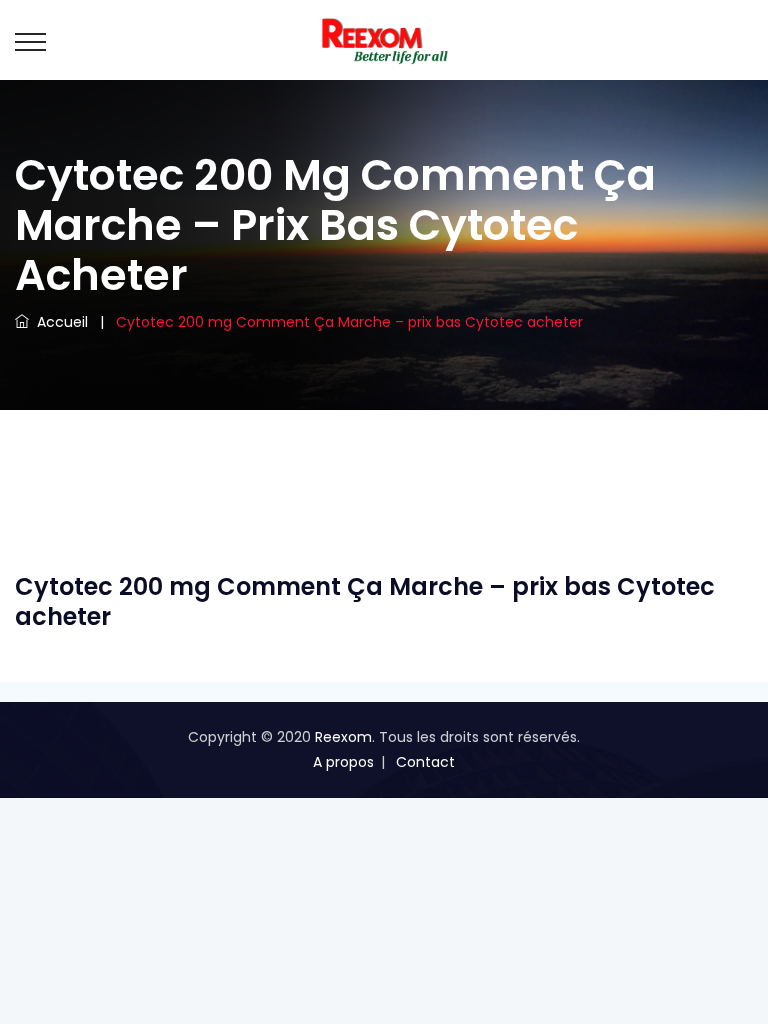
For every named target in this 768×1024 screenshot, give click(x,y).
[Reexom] (384, 40)
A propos (343, 762)
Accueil (58, 322)
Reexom (343, 737)
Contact (425, 762)
